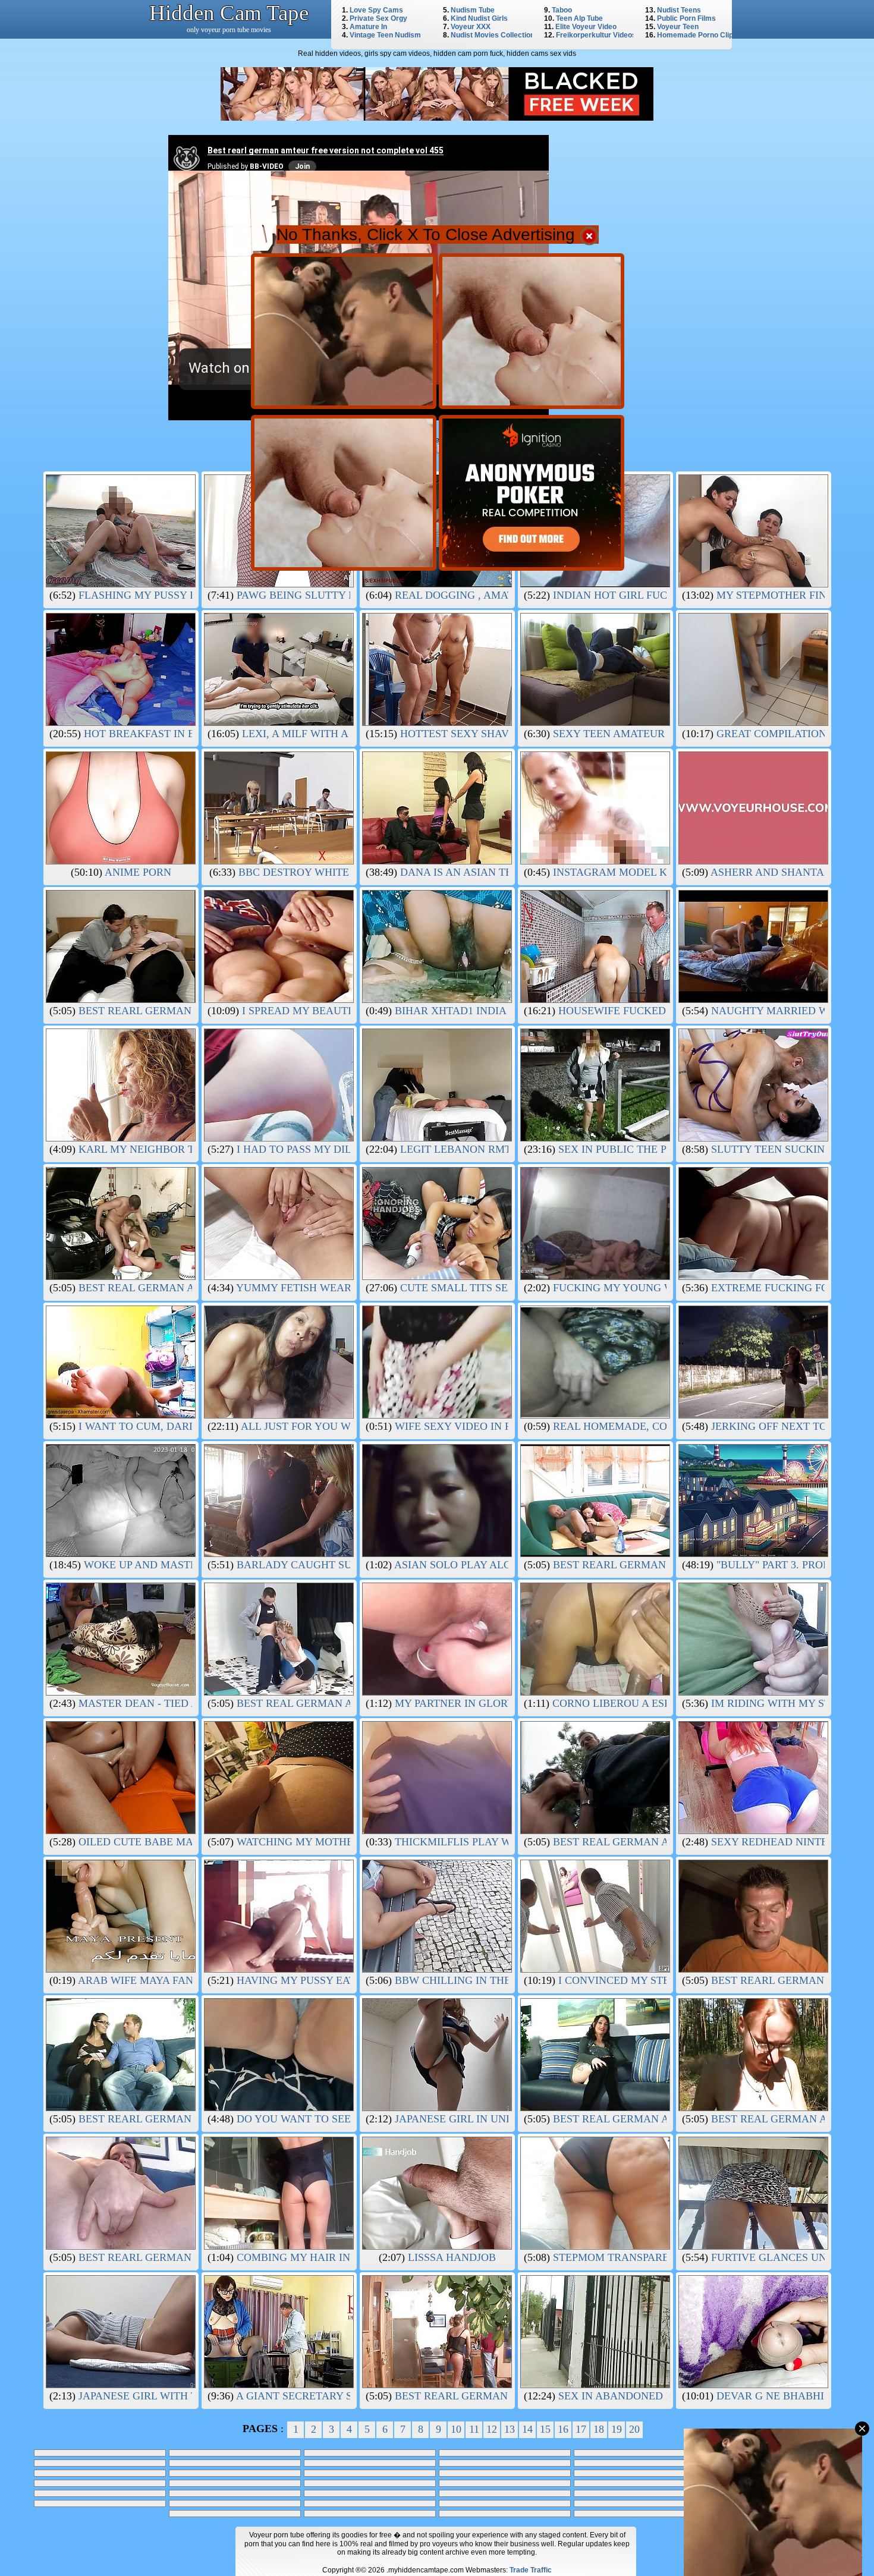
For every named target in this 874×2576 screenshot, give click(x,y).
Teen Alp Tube (579, 18)
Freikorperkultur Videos (596, 35)
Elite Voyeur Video (586, 27)
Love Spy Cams (376, 10)
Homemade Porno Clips (697, 35)
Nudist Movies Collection (493, 35)
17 (581, 2429)
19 (617, 2429)
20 (634, 2429)
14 (527, 2429)
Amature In (368, 27)
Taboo (562, 10)
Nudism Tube (473, 10)
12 (492, 2429)
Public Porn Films (686, 18)
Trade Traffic (531, 2570)
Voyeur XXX (471, 27)
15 (545, 2429)
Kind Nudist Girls (479, 18)
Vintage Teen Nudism (385, 35)
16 (563, 2429)
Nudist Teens (679, 10)
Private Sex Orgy (378, 18)
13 (510, 2429)
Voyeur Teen (678, 27)
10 (456, 2429)
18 (599, 2429)
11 (474, 2429)
